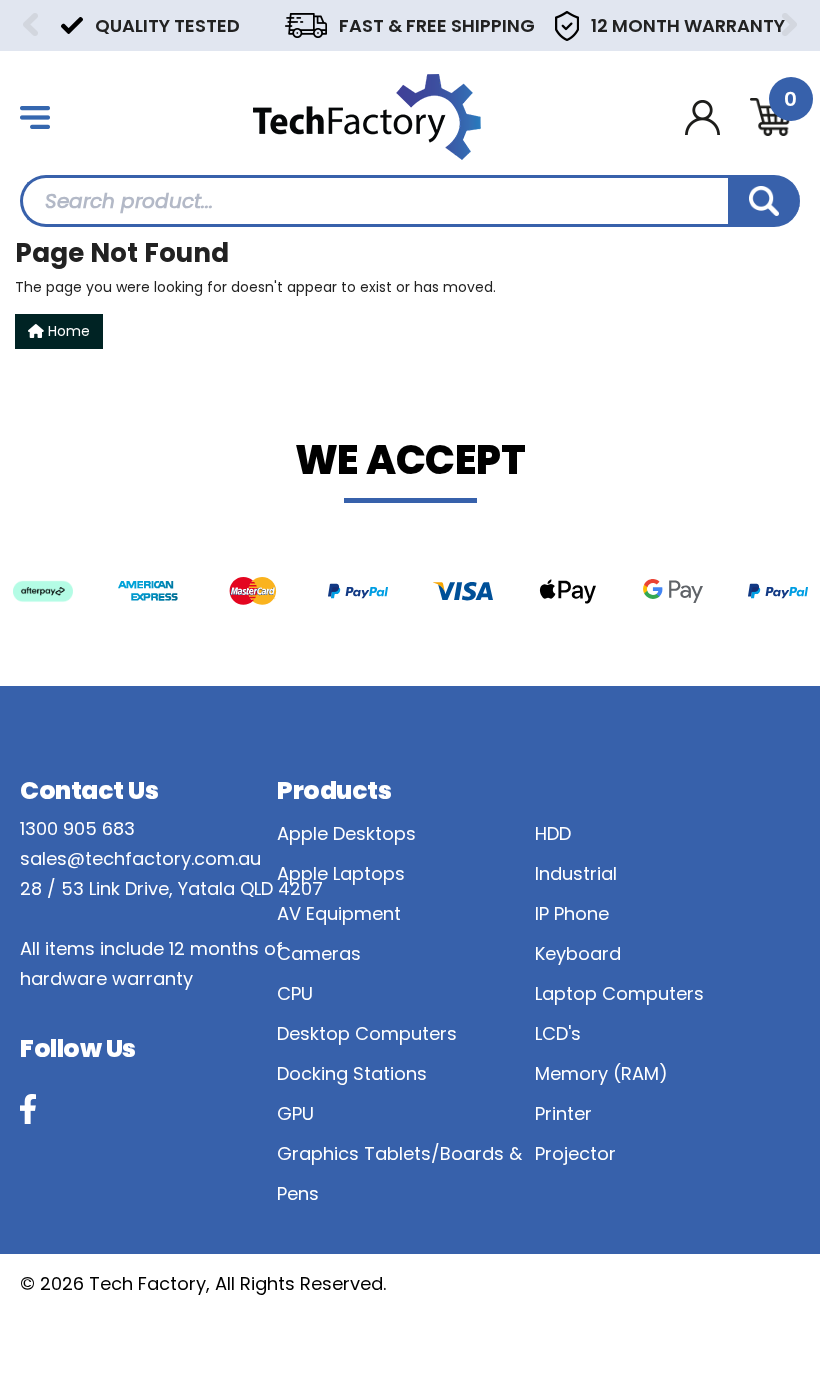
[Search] (764, 201)
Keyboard (578, 953)
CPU (295, 993)
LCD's (558, 1033)
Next (790, 24)
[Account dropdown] (702, 117)
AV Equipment (339, 913)
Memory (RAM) (601, 1073)
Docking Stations (352, 1073)
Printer (563, 1113)
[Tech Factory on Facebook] (28, 1109)
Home (67, 331)
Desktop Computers (367, 1033)
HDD (553, 833)
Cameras (319, 953)
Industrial (576, 873)
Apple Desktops (346, 833)
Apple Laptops (341, 873)
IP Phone (572, 913)
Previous (30, 24)
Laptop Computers (619, 993)
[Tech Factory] (367, 116)
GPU (295, 1113)
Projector (575, 1153)
